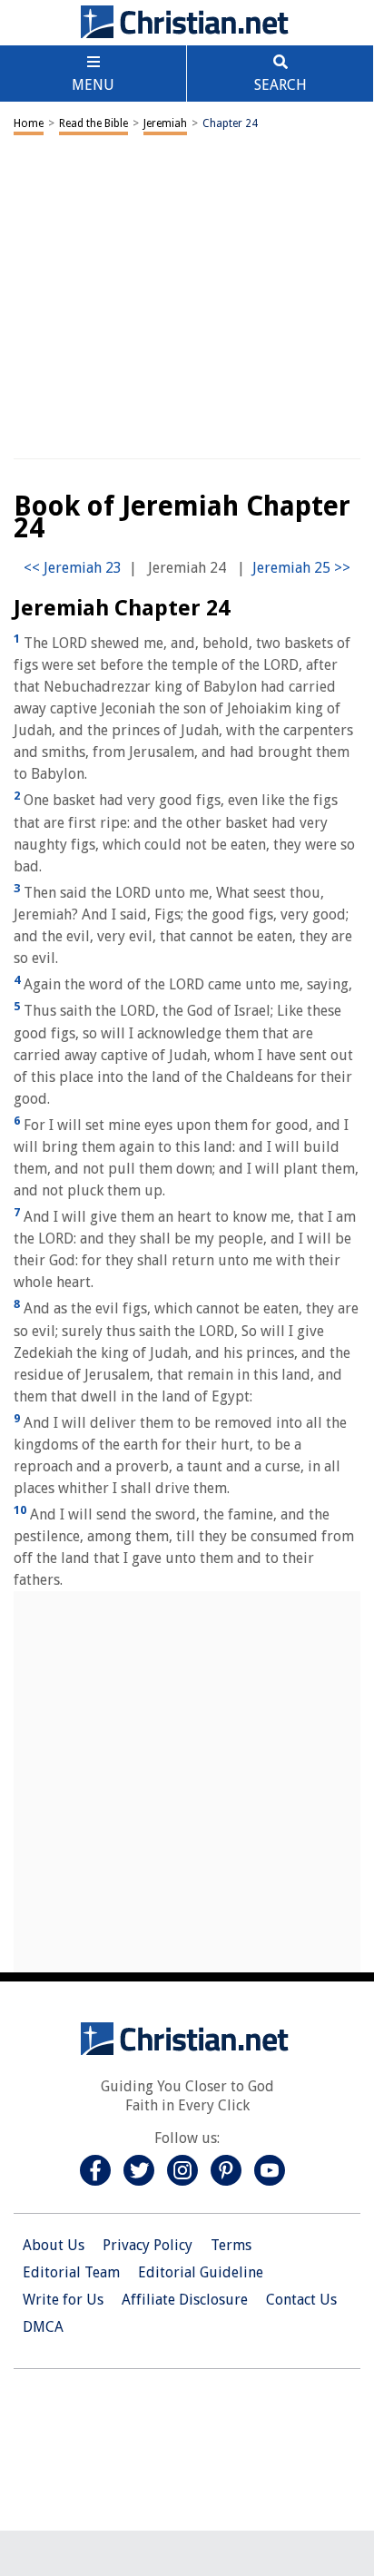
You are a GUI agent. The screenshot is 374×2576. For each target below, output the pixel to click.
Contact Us (301, 2300)
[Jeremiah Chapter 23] (73, 568)
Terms (231, 2245)
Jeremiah (165, 123)
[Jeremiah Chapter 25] (301, 568)
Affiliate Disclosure (185, 2300)
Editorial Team (71, 2272)
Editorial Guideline (201, 2272)
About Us (54, 2245)
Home (29, 123)
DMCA (43, 2327)
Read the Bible (93, 123)
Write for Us (63, 2300)
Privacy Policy (148, 2245)
